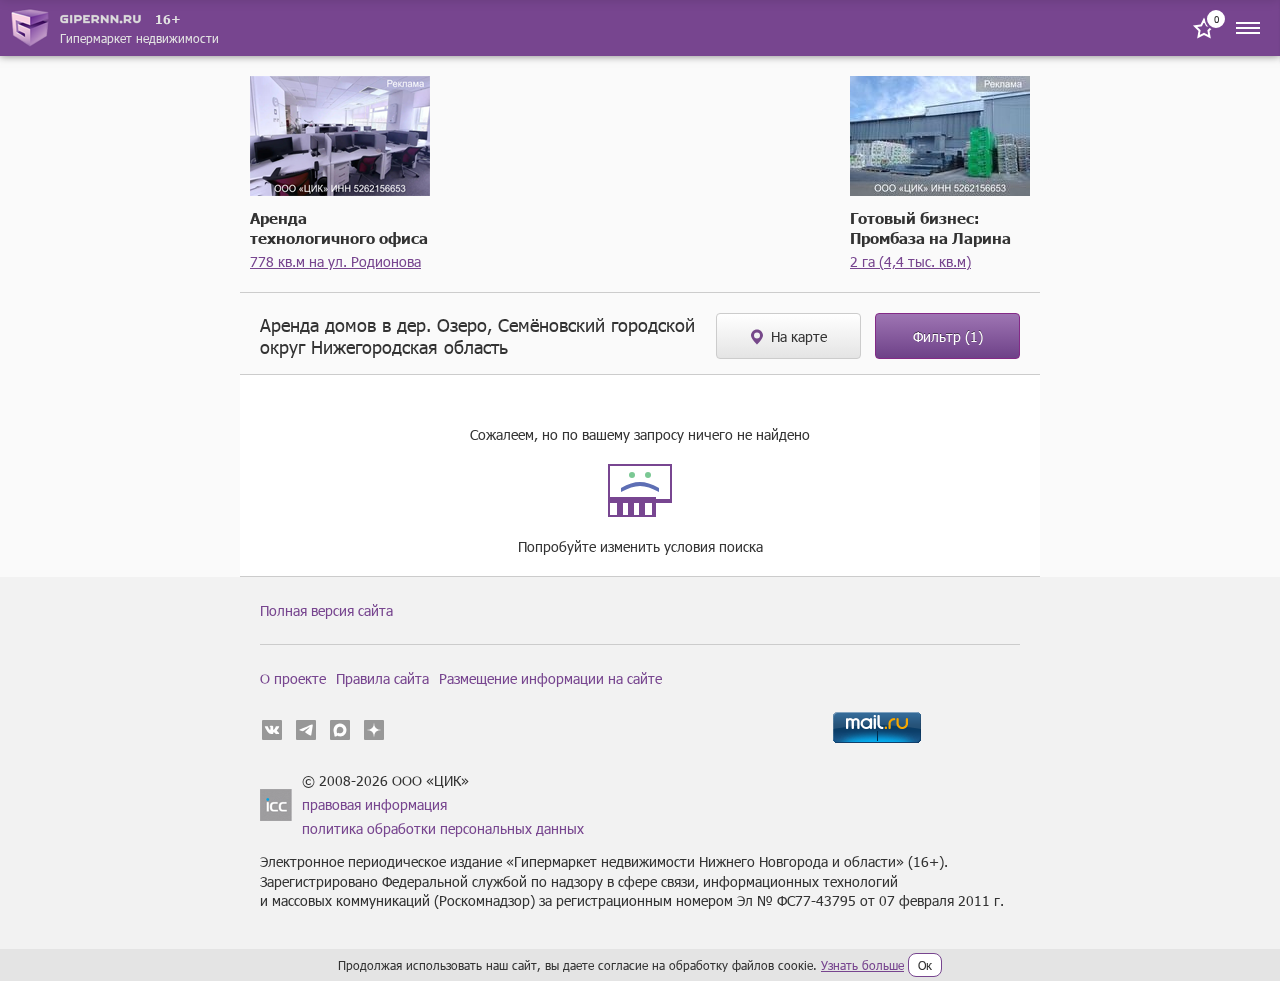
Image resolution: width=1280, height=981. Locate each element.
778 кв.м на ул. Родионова (335, 261)
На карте (799, 336)
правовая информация (374, 804)
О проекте (293, 678)
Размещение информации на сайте (550, 678)
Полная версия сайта (326, 610)
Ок (925, 965)
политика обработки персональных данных (443, 828)
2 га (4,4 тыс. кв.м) (910, 261)
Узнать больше (862, 965)
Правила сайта (382, 678)
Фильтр (948, 336)
